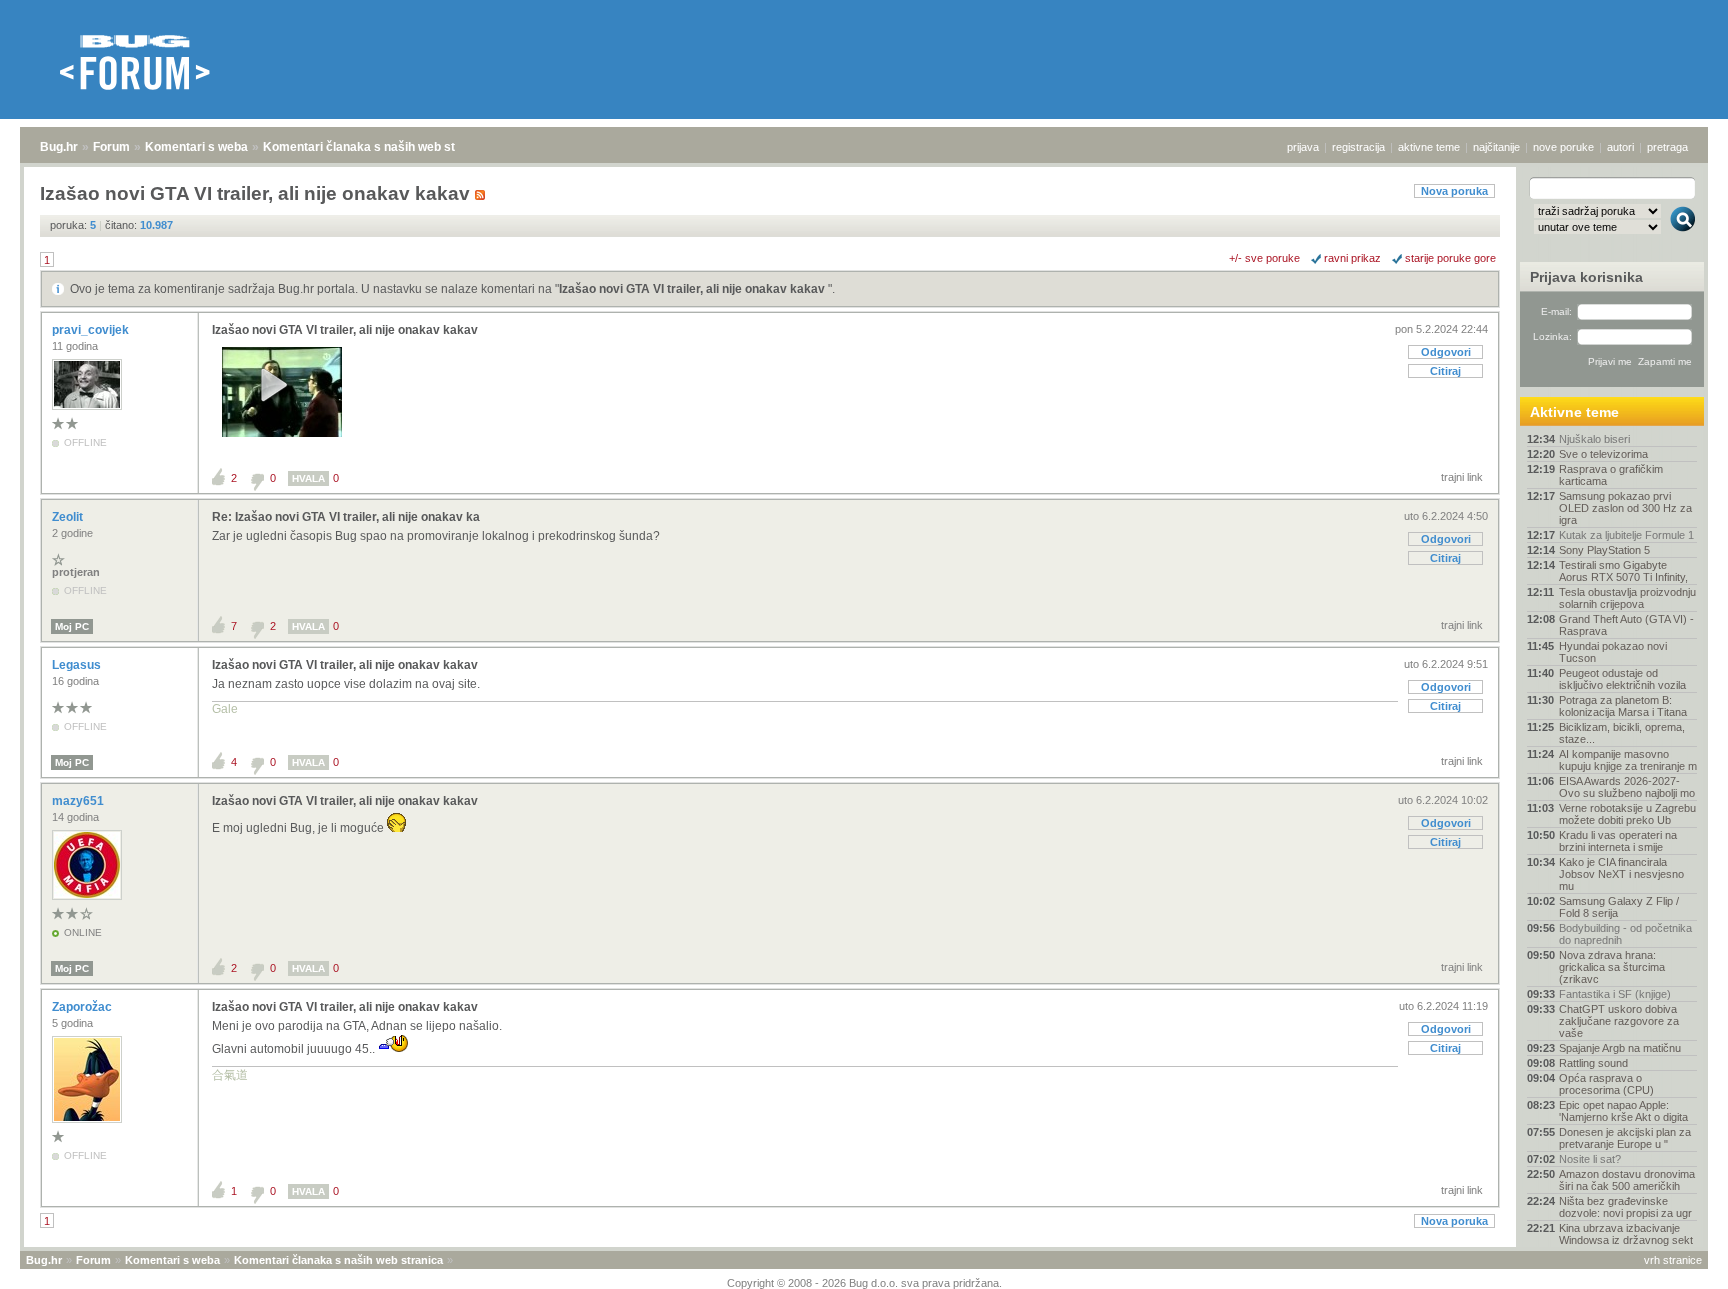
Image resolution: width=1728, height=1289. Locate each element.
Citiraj (1445, 371)
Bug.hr (59, 147)
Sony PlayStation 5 (1604, 550)
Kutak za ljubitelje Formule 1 (1626, 535)
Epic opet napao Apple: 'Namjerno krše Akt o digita (1623, 1111)
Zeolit (69, 517)
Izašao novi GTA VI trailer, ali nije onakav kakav (693, 289)
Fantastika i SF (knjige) (1615, 994)
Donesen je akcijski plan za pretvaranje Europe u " (1625, 1138)
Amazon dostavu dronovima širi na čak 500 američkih (1627, 1180)
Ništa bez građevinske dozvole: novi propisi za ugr (1625, 1207)
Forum (111, 147)
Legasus (78, 665)
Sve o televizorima (1603, 454)
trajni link (1462, 477)
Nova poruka (1454, 191)
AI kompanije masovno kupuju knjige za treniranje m (1628, 760)
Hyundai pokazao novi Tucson (1613, 652)
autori (1620, 147)
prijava (1303, 147)
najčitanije (1496, 147)
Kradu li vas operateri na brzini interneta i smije (1618, 841)
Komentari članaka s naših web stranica (377, 147)
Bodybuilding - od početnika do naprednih (1625, 934)
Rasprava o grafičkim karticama (1611, 475)
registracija (1358, 147)
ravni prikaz (1352, 258)
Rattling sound (1593, 1063)
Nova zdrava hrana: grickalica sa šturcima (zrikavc (1612, 967)
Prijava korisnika (1586, 277)
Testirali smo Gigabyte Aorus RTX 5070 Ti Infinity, (1623, 571)
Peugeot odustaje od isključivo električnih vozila (1622, 679)
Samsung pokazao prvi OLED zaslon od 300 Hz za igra (1625, 508)
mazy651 (79, 801)
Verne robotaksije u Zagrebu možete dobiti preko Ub (1627, 814)
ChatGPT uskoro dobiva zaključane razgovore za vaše (1619, 1021)
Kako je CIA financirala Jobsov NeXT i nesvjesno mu (1621, 874)
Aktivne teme (1574, 412)
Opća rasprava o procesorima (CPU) (1606, 1084)
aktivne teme (1429, 147)
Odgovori (1446, 352)
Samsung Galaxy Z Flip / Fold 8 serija (1619, 907)
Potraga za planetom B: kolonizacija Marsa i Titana (1623, 706)
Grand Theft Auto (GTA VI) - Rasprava (1626, 625)
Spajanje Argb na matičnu (1620, 1048)
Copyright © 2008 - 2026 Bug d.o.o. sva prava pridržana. (864, 1283)
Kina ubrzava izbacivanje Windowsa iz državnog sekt (1626, 1234)
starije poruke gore (1450, 258)
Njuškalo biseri (1594, 439)
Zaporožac (83, 1007)
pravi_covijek (92, 330)
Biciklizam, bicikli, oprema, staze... (1622, 733)
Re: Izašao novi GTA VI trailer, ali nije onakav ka (346, 517)
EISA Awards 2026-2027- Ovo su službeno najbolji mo (1627, 787)
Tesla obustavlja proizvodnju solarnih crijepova (1627, 598)
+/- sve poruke (1264, 258)
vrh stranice (1673, 1260)
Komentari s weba (196, 147)
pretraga (1667, 147)
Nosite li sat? (1590, 1159)
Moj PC (72, 626)
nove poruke (1563, 147)
